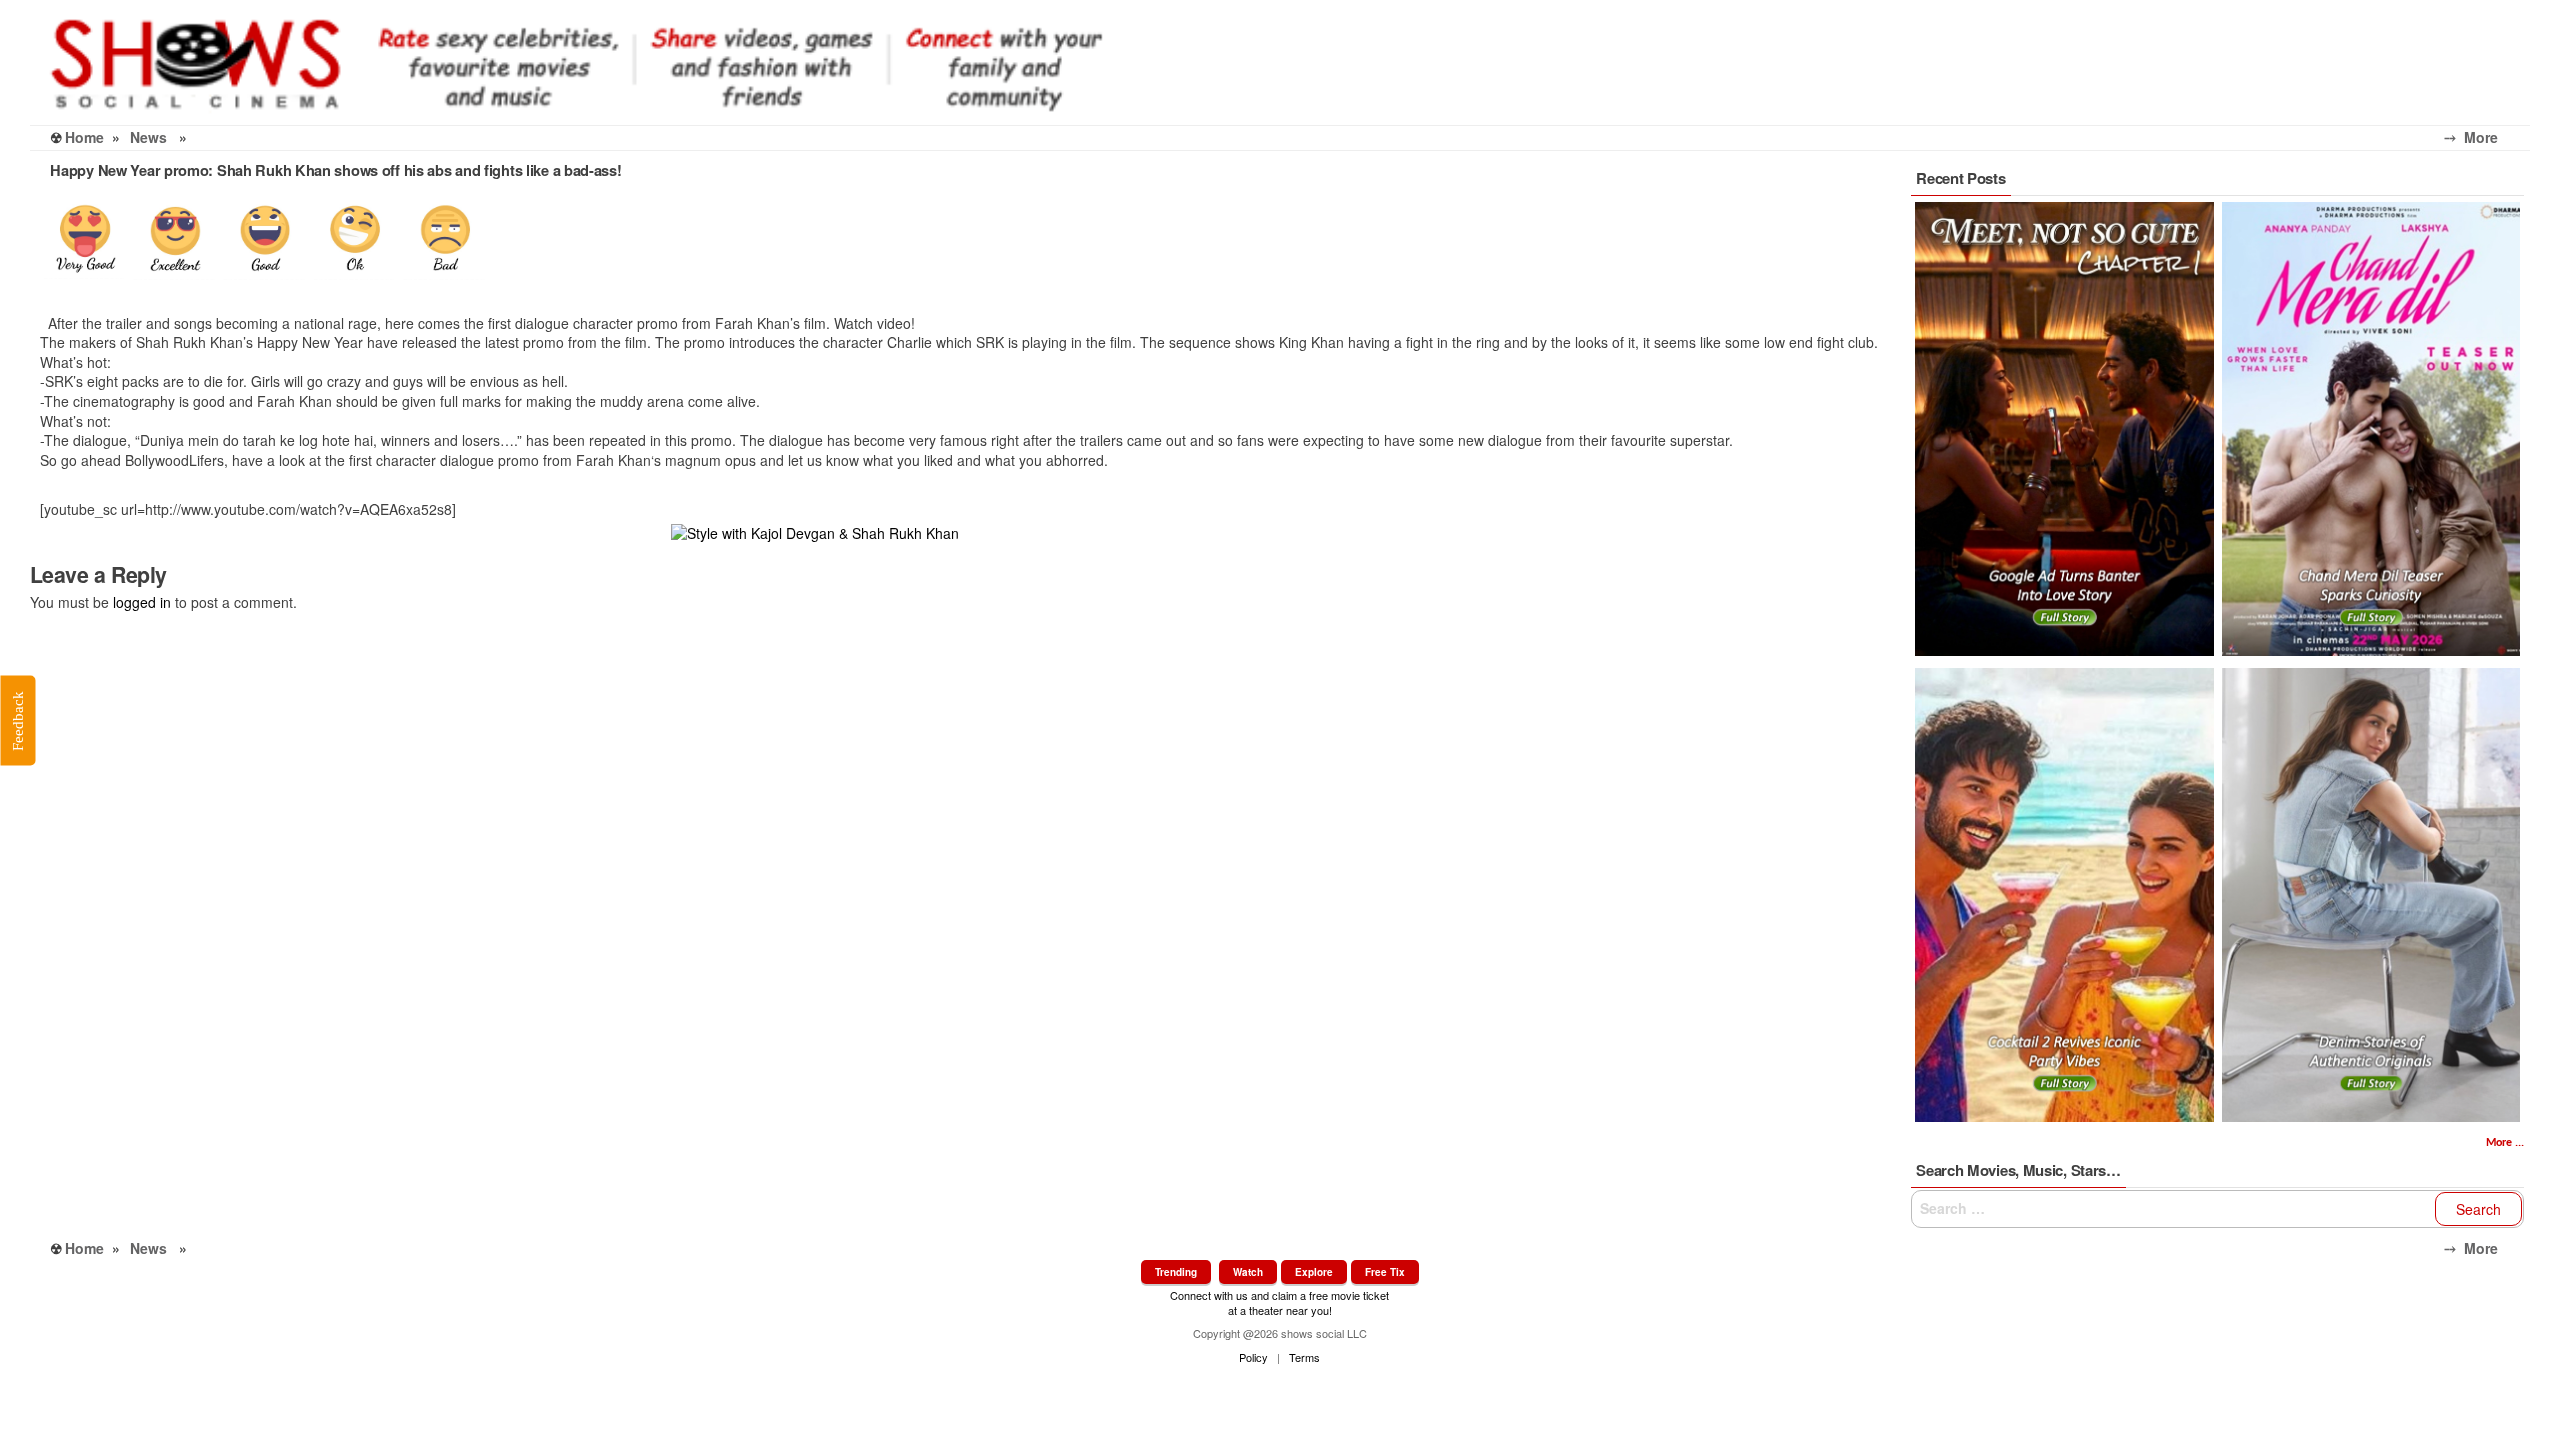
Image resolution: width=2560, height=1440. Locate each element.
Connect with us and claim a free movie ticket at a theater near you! (1279, 1302)
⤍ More (2487, 137)
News (148, 137)
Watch (1248, 1272)
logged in (142, 602)
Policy (1253, 1357)
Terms (1304, 1357)
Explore (1314, 1272)
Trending (1176, 1272)
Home (84, 137)
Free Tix (1385, 1272)
